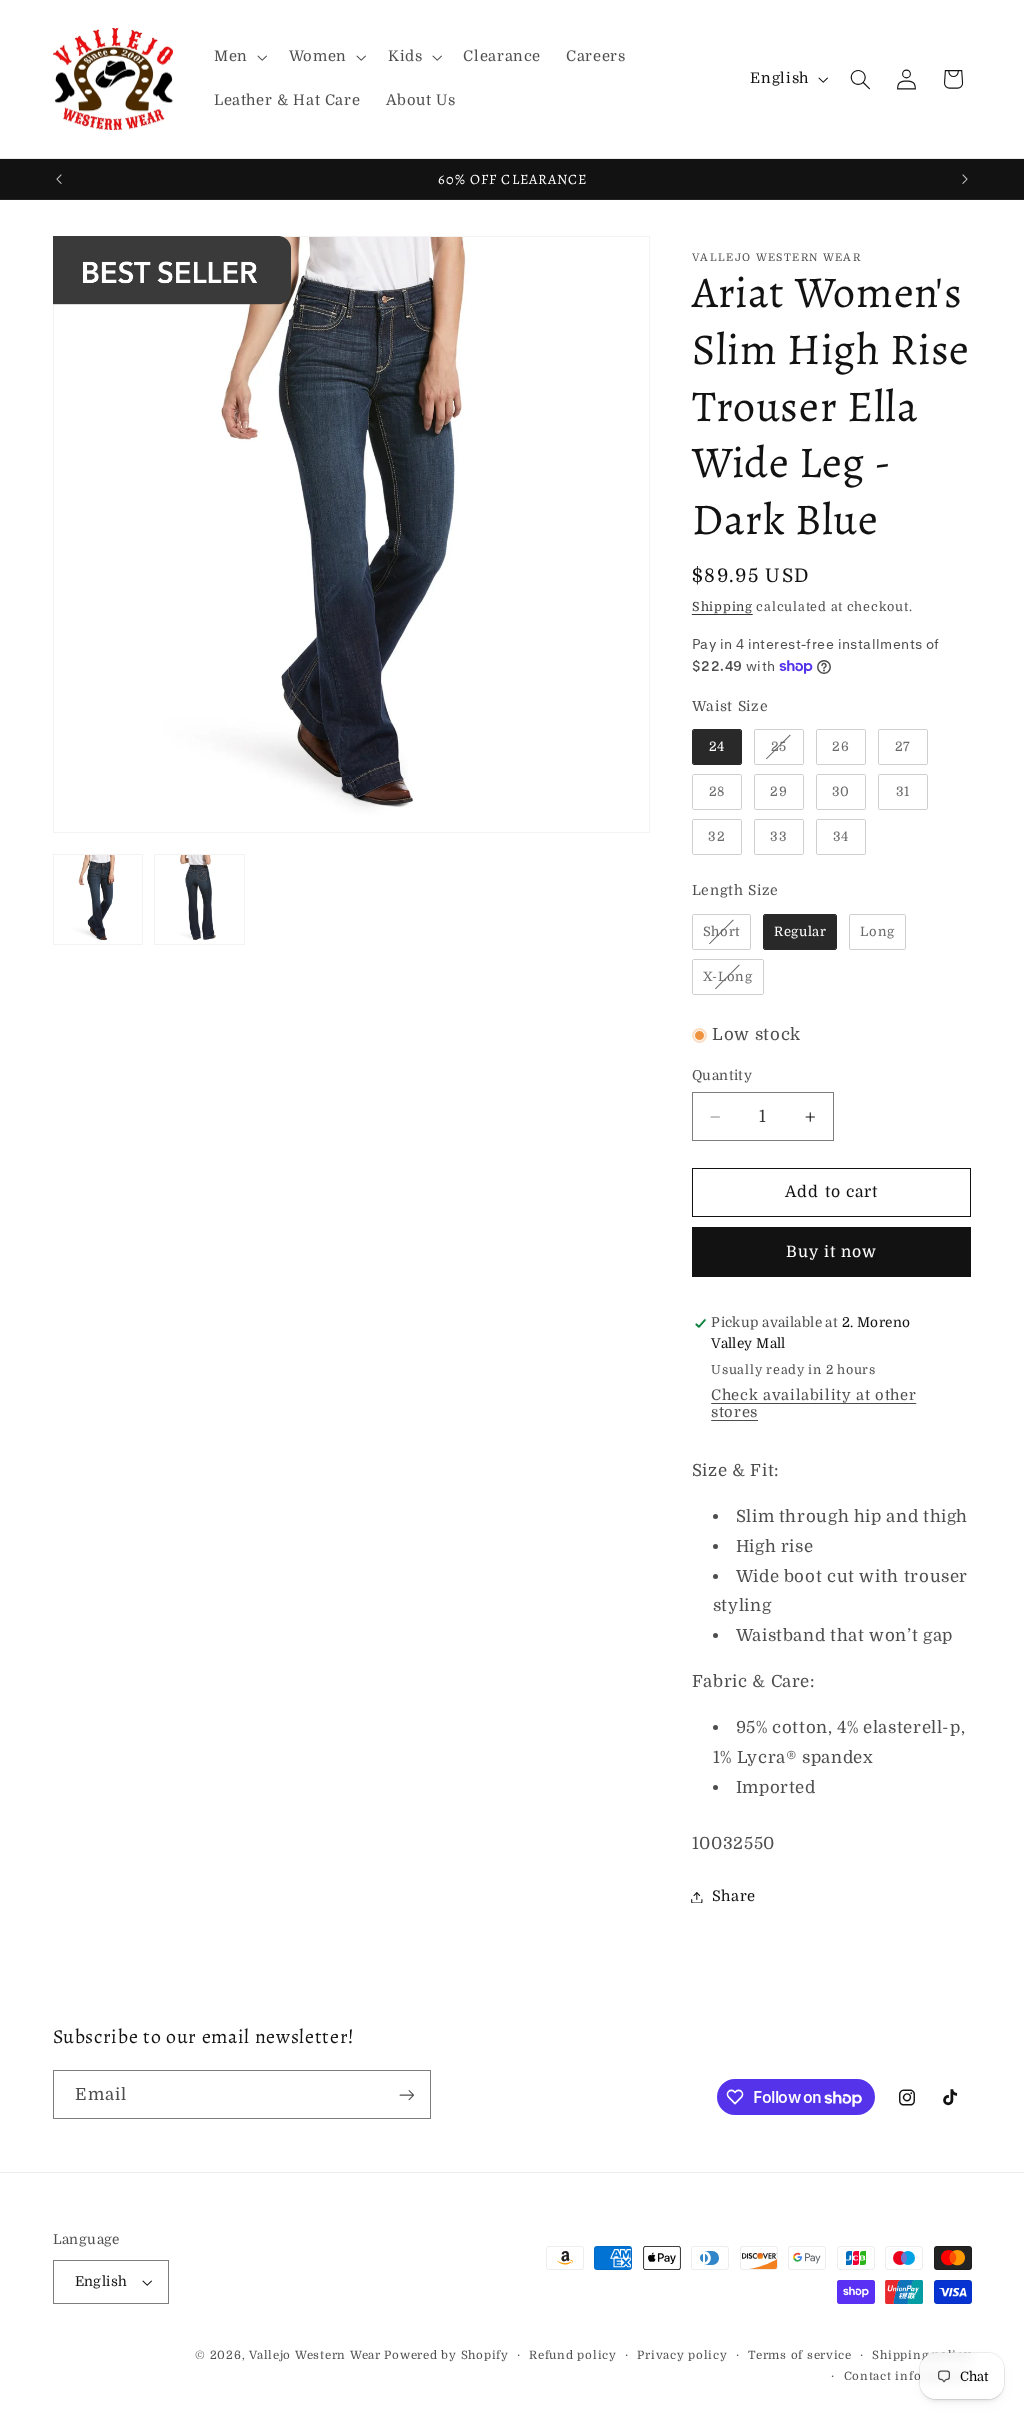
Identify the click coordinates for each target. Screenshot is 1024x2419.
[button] (238, 57)
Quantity (722, 1075)
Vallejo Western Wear (315, 2355)
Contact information (908, 2376)
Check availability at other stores (813, 1404)
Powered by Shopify (446, 2355)
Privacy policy (682, 2355)
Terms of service (800, 2355)
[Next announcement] (965, 179)
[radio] (717, 747)
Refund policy (573, 2355)
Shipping (722, 607)
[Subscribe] (406, 2094)
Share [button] (734, 1896)
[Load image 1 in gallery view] (98, 899)
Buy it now (832, 1252)
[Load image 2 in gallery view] (199, 899)
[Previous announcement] (59, 179)
